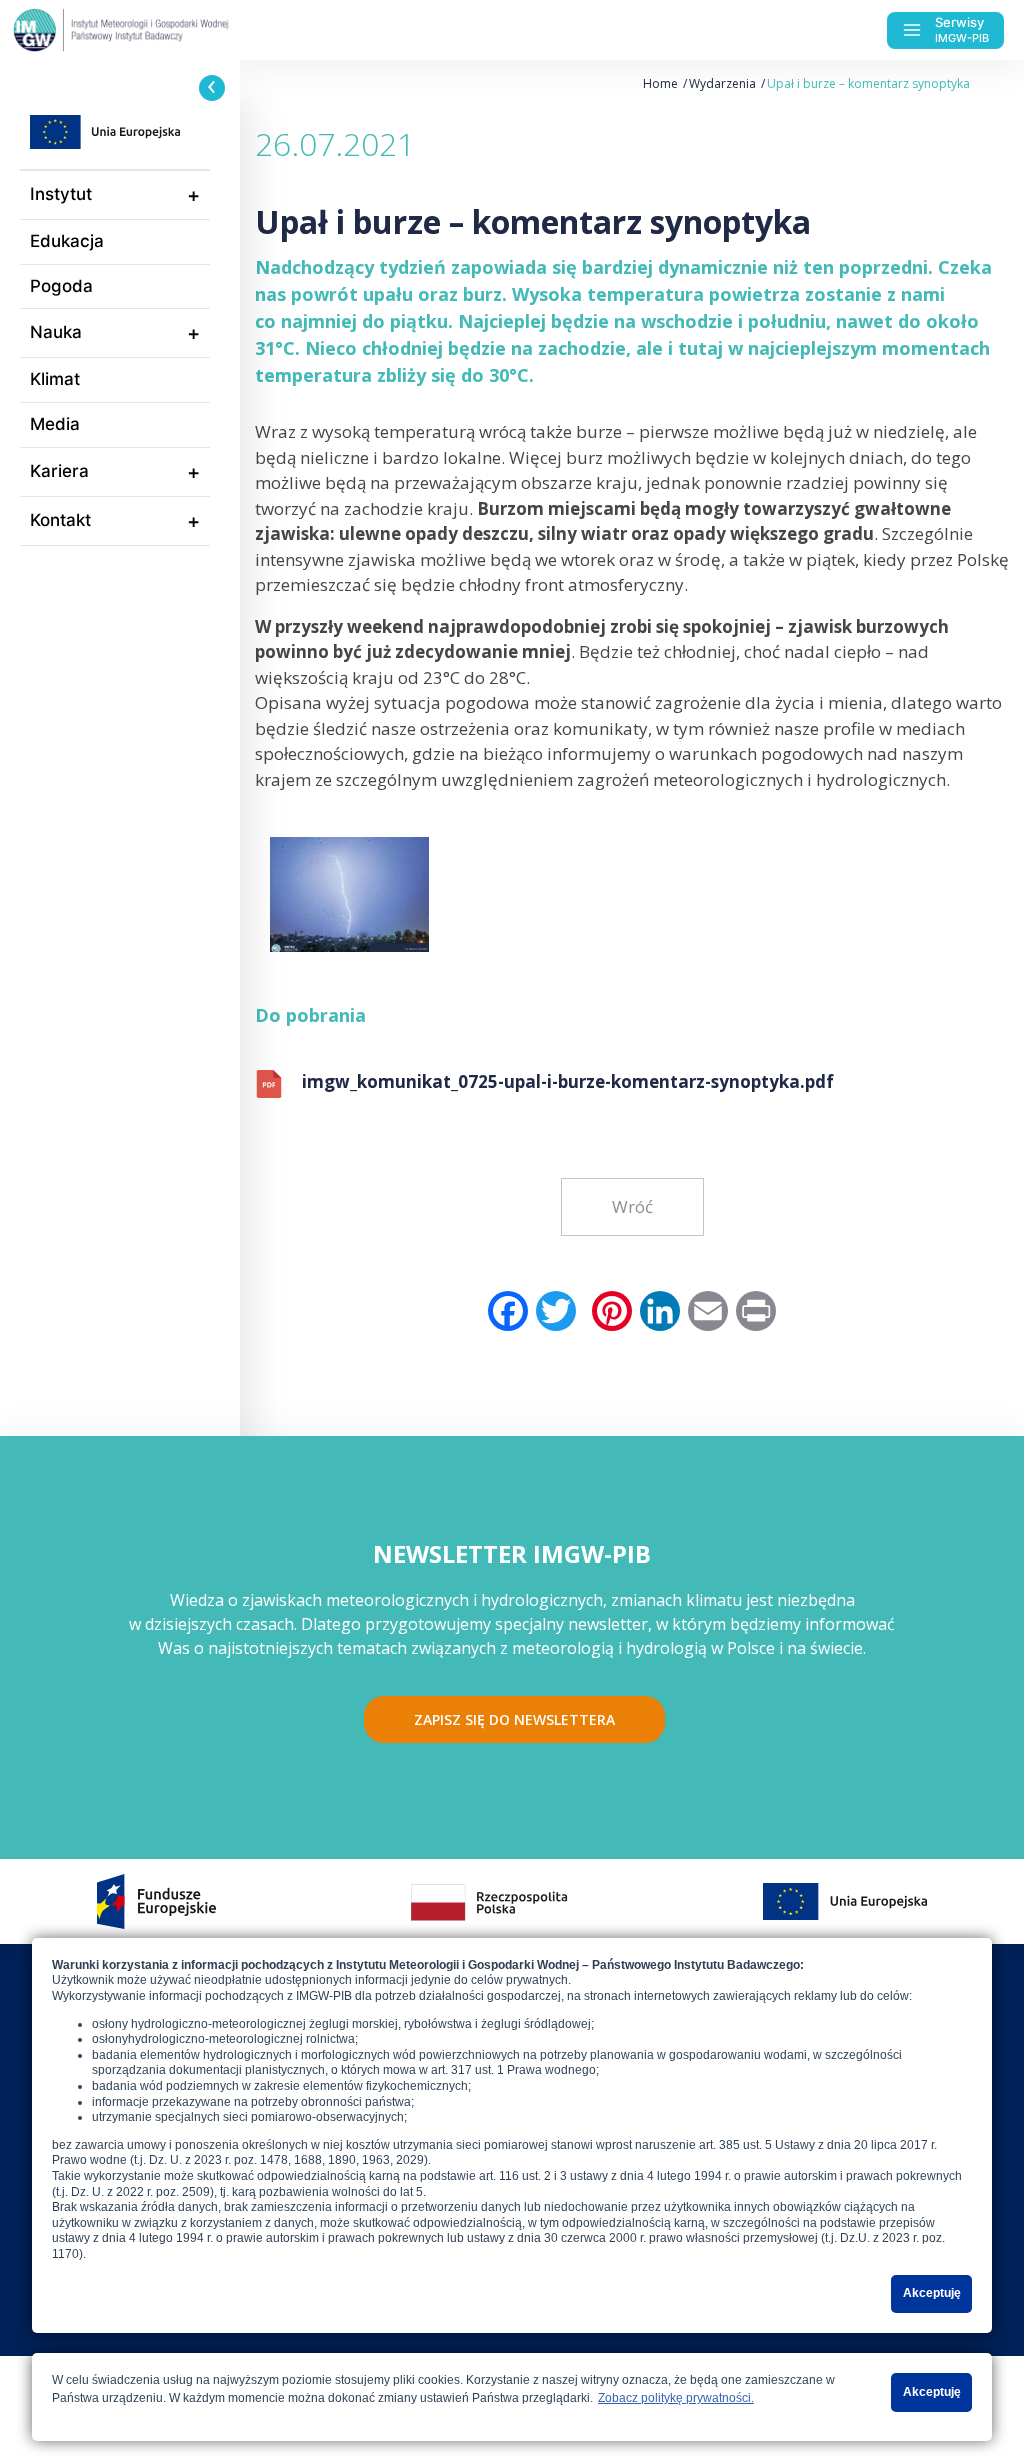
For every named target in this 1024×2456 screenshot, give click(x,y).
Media (55, 424)
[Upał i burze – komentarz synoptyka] (349, 887)
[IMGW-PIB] (160, 30)
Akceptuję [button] (932, 2293)
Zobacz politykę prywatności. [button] (676, 2398)
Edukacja (67, 241)
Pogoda (61, 286)
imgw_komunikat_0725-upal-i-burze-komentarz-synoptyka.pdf (568, 1081)
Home (660, 83)
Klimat (55, 379)
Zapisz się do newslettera (514, 1719)
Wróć (632, 1206)
